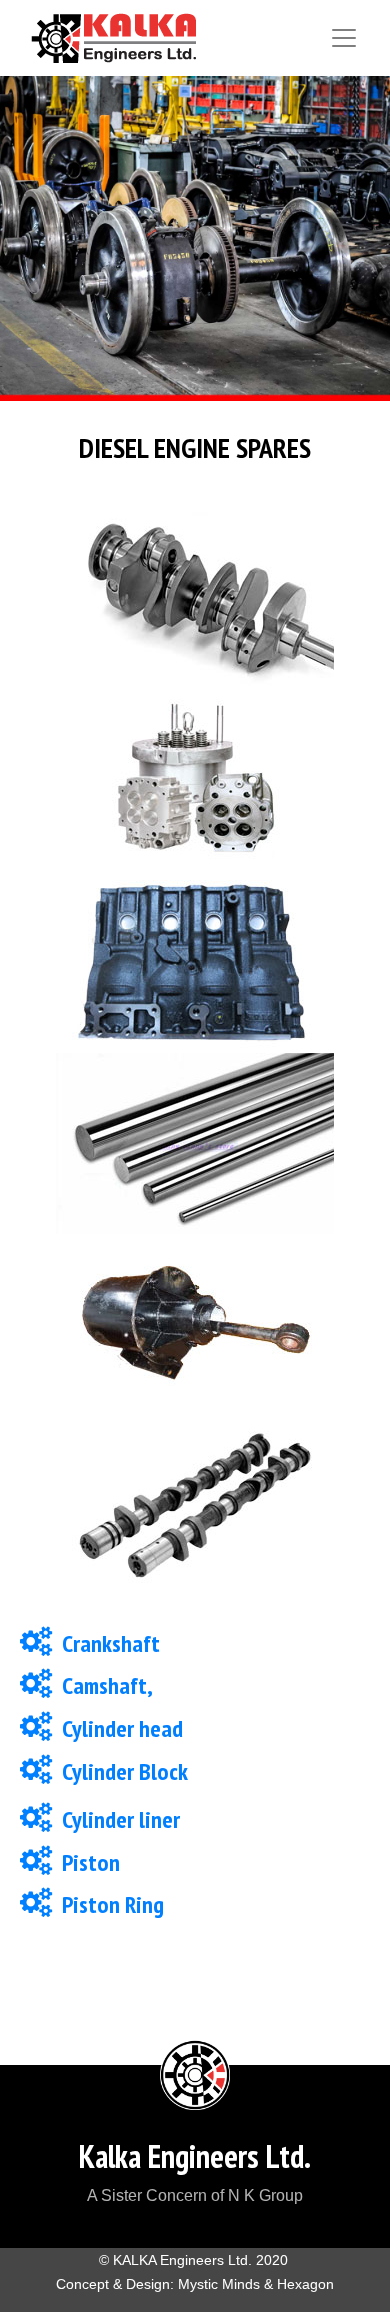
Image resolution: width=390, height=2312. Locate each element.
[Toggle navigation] (344, 38)
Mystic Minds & (227, 2284)
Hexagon (305, 2284)
